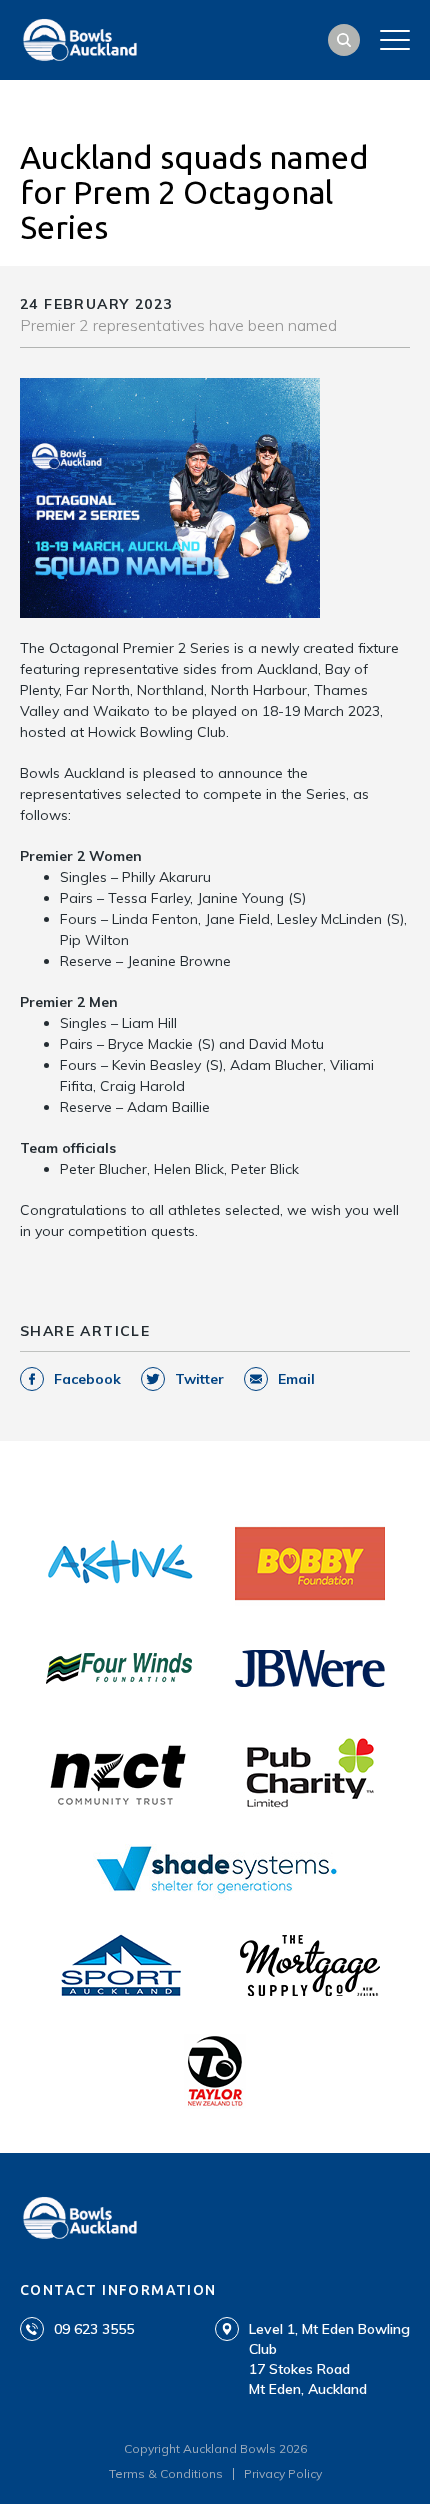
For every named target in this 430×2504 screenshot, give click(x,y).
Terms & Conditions (166, 2473)
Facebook (87, 1379)
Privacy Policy (283, 2473)
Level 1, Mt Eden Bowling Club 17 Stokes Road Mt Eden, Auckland (329, 2359)
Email (296, 1379)
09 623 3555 (94, 2329)
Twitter (199, 1379)
